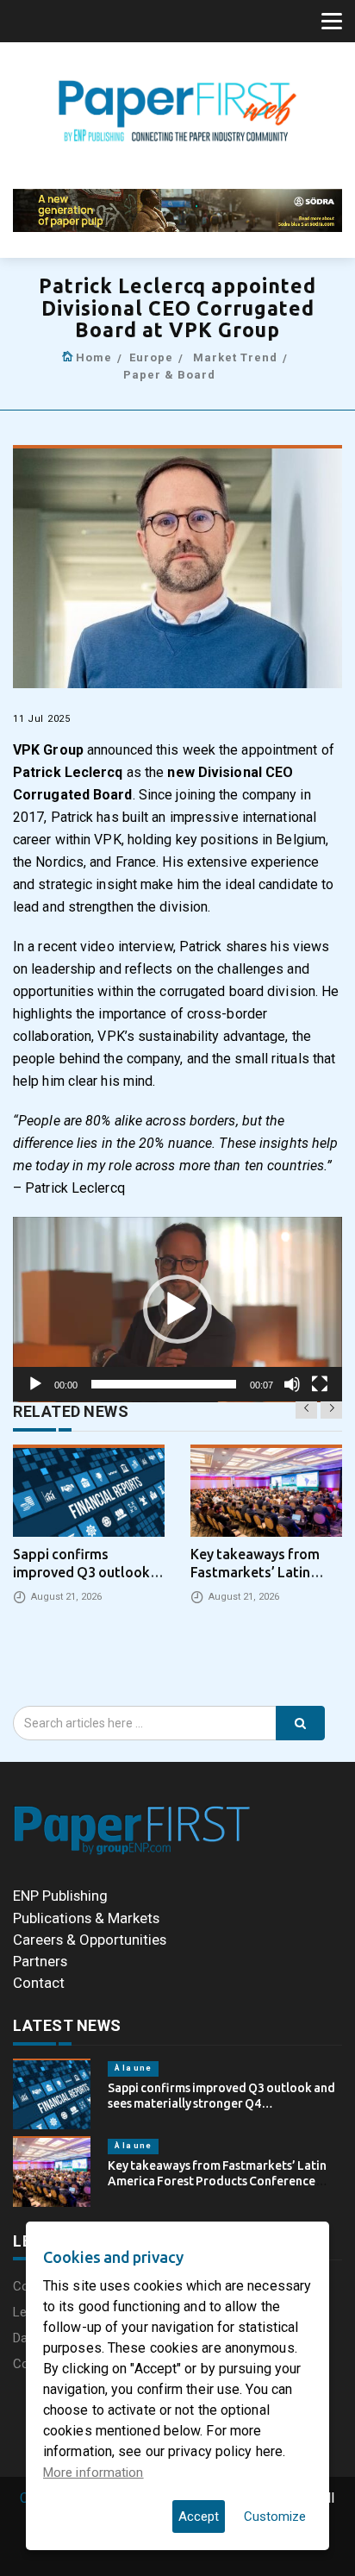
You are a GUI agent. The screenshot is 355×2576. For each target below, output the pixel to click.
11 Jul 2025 (42, 719)
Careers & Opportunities (90, 1940)
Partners (40, 1961)
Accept (199, 2516)
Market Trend (235, 357)
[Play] (35, 1384)
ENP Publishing (60, 1896)
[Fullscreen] (320, 1384)
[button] (177, 1309)
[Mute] (292, 1384)
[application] (177, 1310)
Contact (39, 1983)
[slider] (164, 1384)
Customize (275, 2516)
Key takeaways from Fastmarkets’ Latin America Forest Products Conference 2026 (217, 2181)
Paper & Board (169, 375)
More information (93, 2473)
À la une (133, 2068)
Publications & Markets (86, 1918)
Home (94, 357)
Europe (151, 357)
